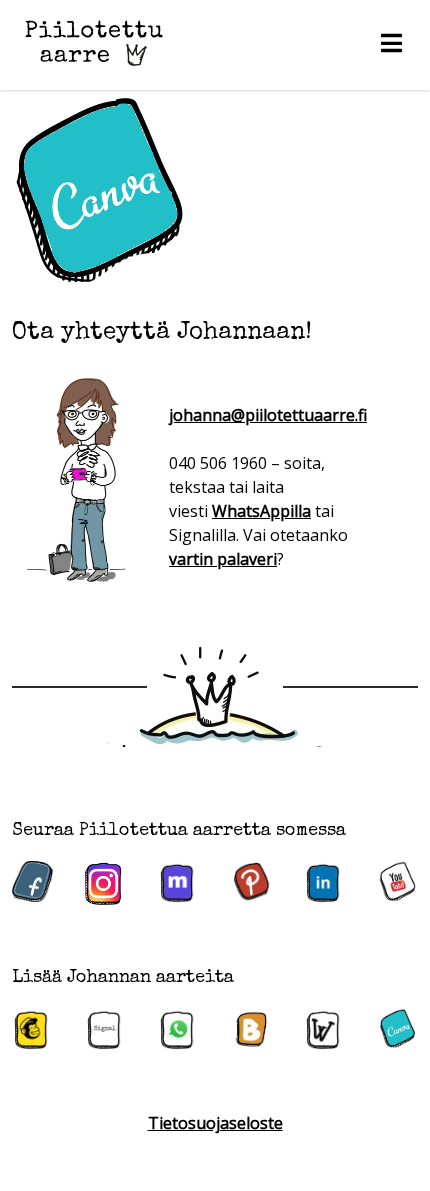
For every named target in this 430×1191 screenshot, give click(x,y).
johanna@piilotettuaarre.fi (268, 415)
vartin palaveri (223, 559)
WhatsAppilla (261, 511)
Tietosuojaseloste (215, 1123)
